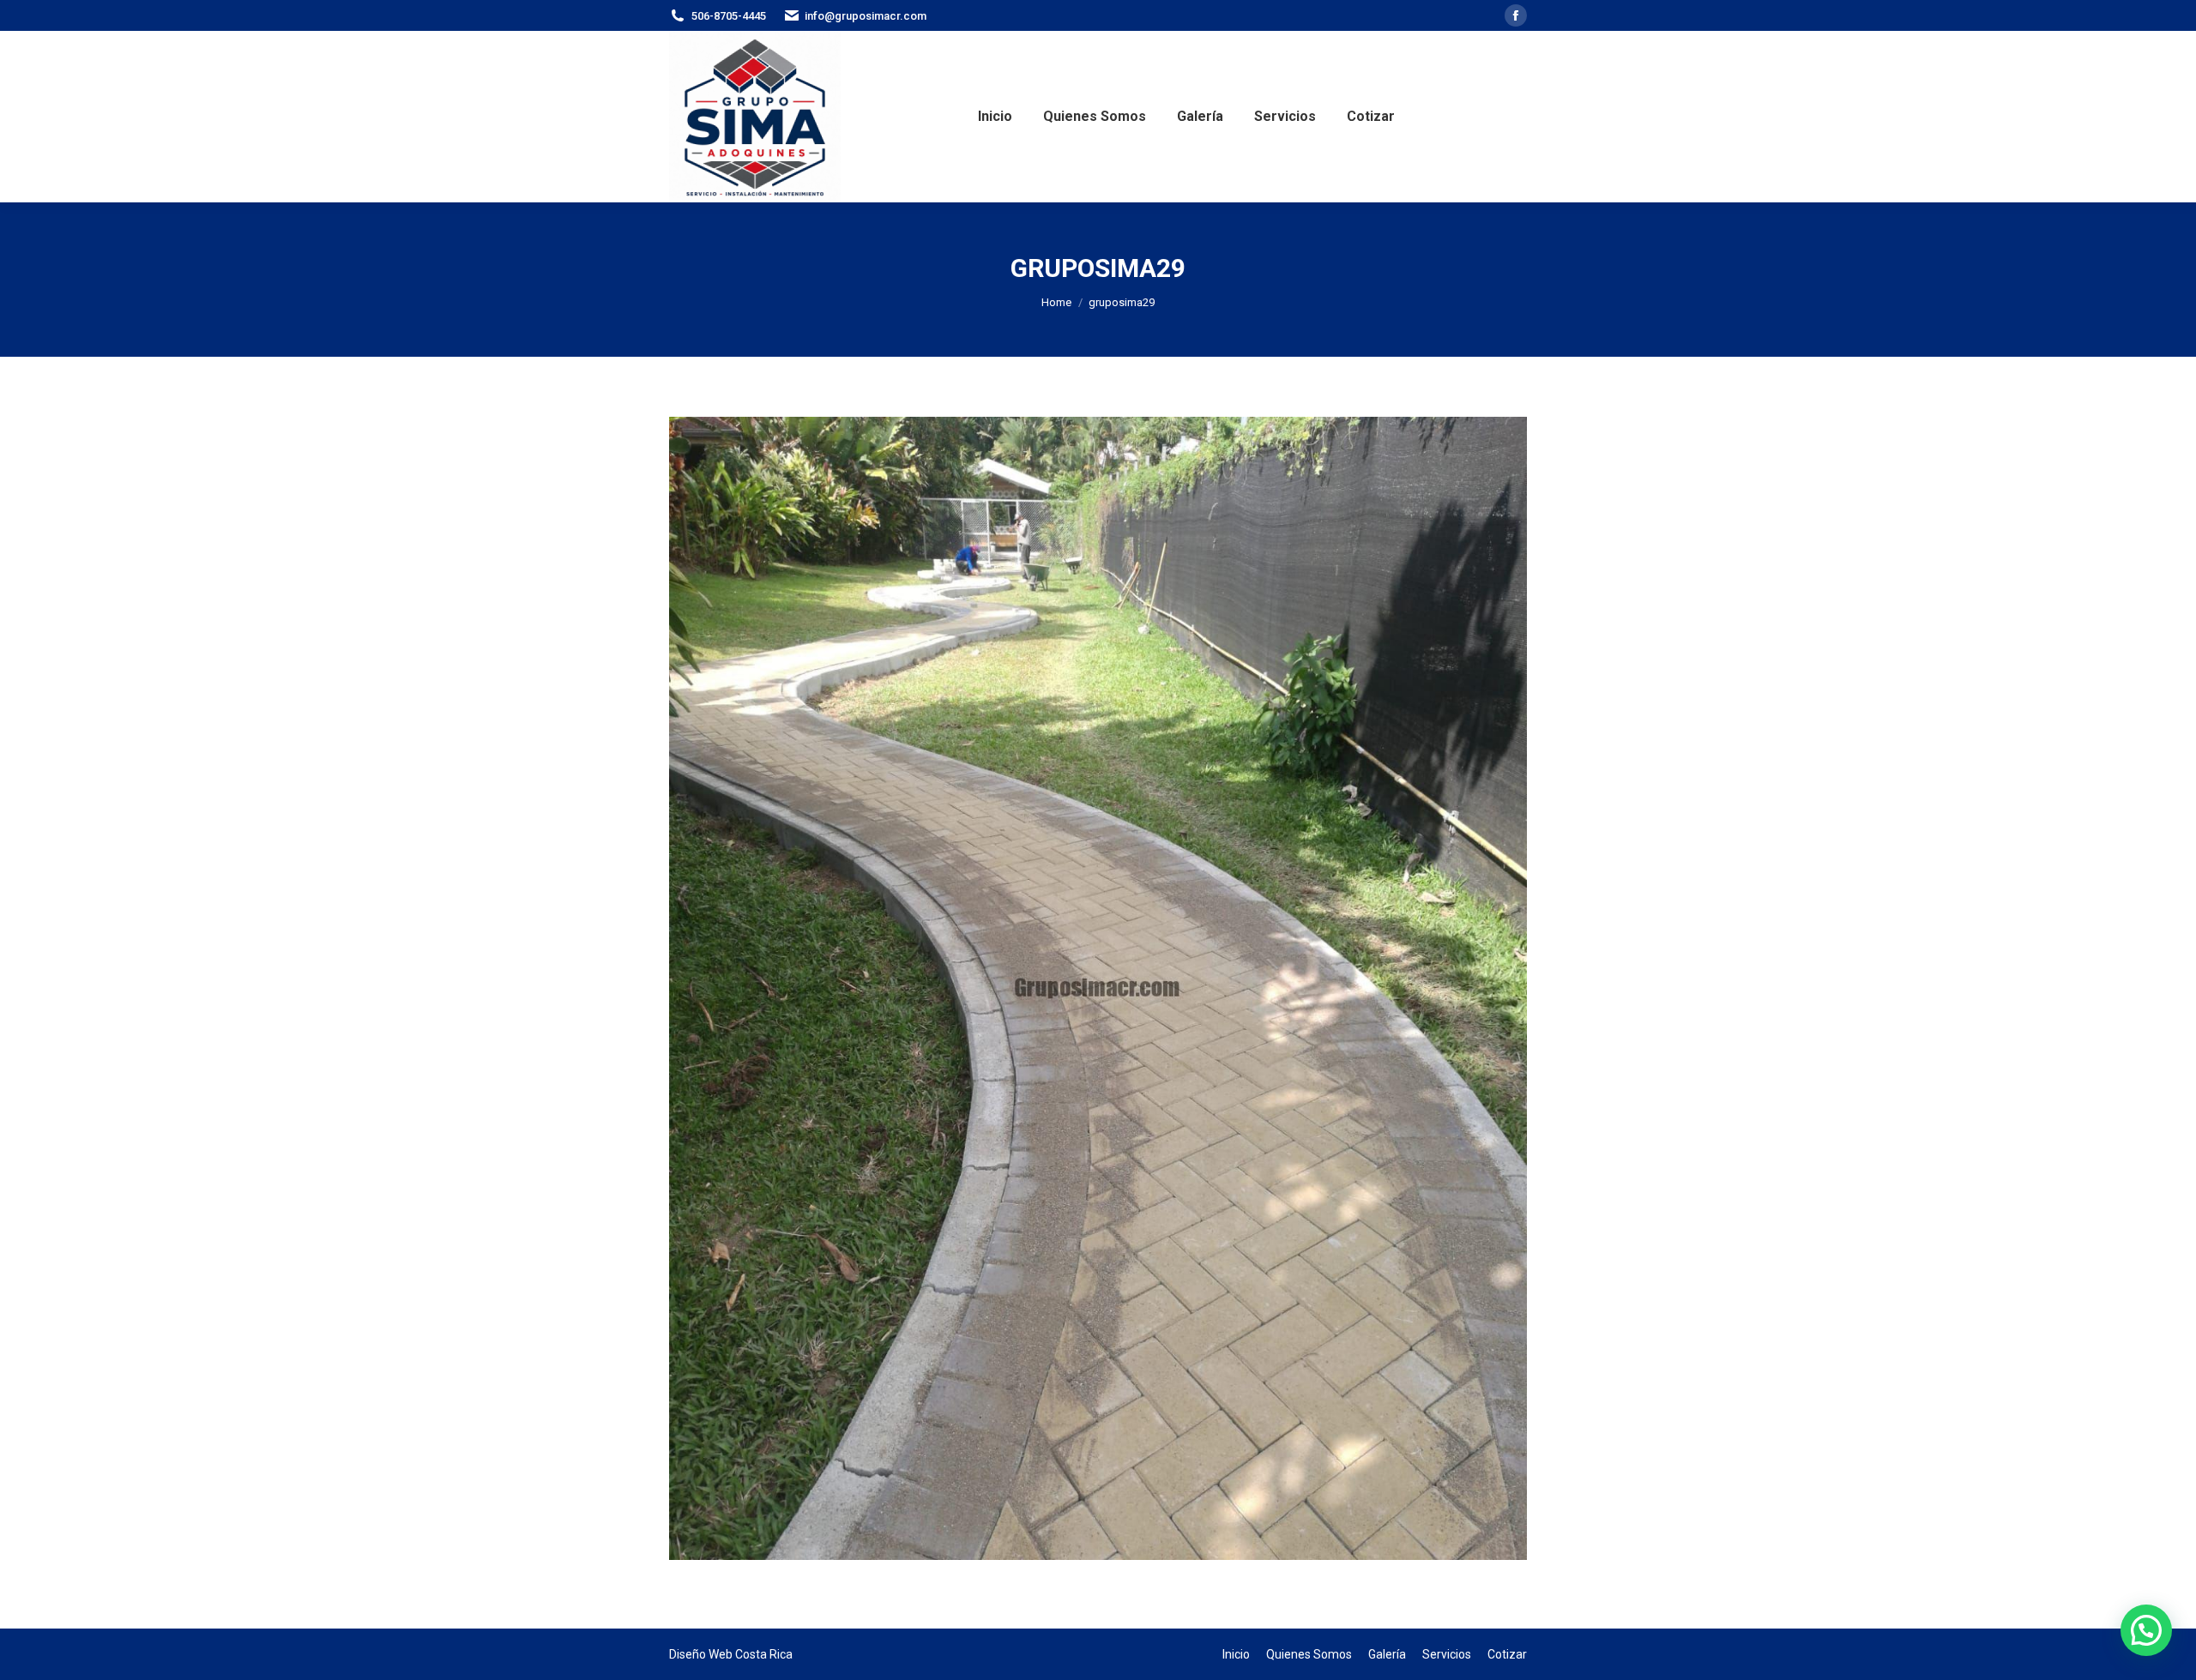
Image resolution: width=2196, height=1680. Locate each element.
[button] (2146, 1630)
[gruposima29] (1098, 988)
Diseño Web (701, 1654)
